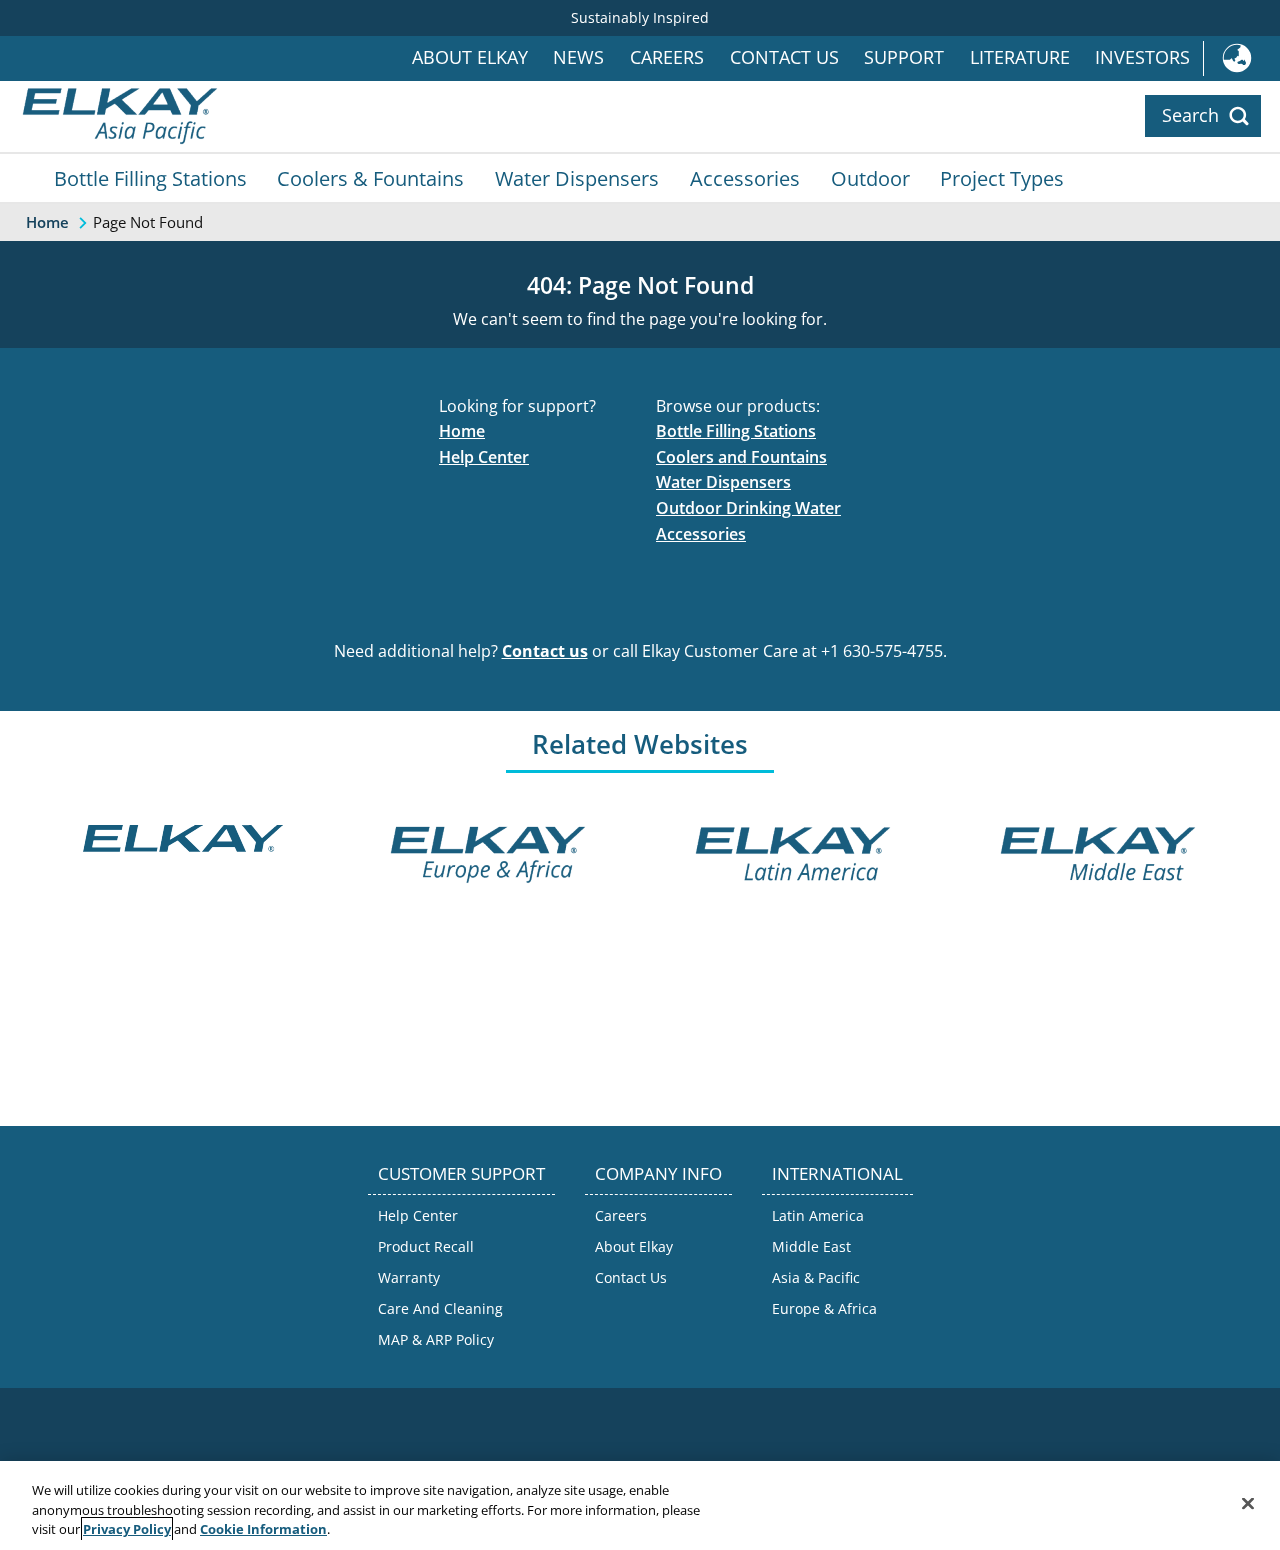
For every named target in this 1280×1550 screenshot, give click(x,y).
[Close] (1248, 1503)
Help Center (484, 457)
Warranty (409, 1277)
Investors (1142, 57)
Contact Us (784, 57)
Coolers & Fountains (370, 178)
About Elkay (470, 57)
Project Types (1002, 178)
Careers (667, 57)
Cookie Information (263, 1529)
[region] (640, 1505)
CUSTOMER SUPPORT (461, 1173)
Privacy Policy (127, 1529)
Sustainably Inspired (640, 17)
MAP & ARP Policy (436, 1339)
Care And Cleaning (440, 1308)
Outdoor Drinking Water (748, 508)
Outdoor (870, 178)
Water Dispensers (577, 178)
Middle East (811, 1246)
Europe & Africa (824, 1308)
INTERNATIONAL (837, 1173)
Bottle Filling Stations (150, 178)
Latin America (818, 1215)
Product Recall (426, 1246)
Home (462, 431)
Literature (1020, 57)
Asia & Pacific (816, 1277)
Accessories (745, 178)
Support (904, 57)
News (578, 57)
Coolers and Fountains (741, 457)
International (1241, 58)
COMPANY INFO (658, 1173)
